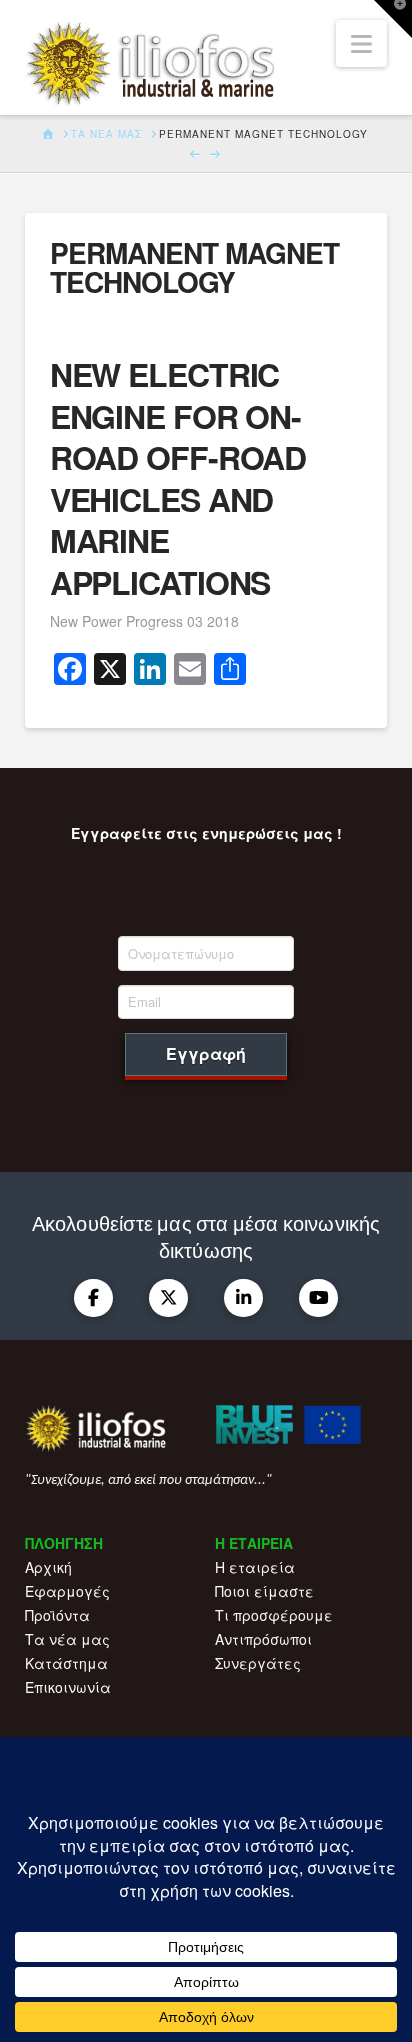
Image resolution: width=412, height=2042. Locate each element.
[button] (361, 43)
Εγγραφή (206, 1053)
